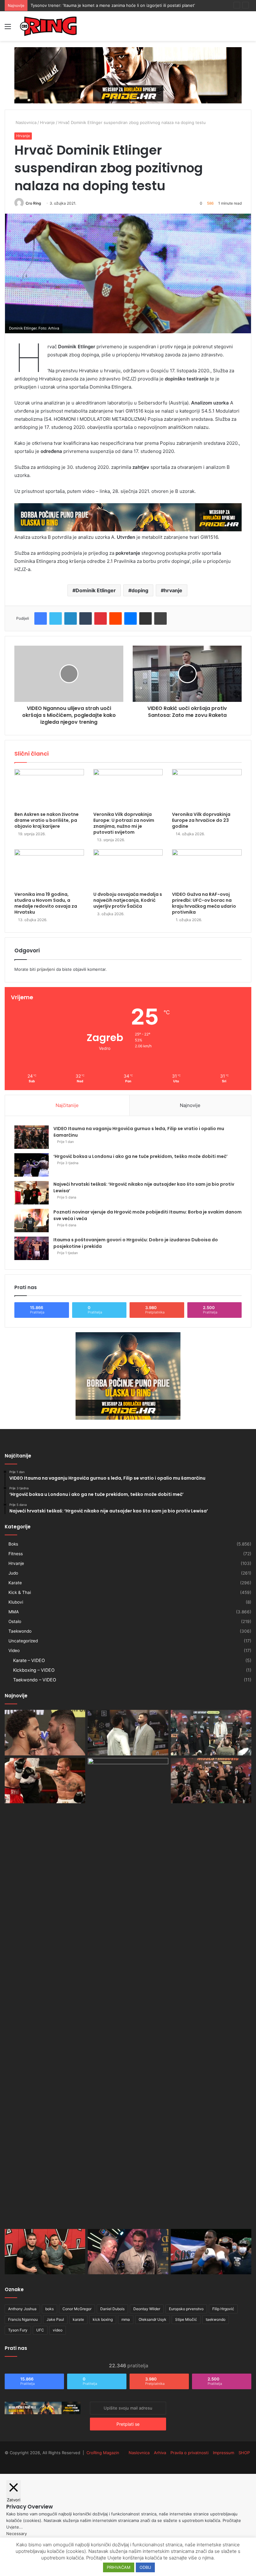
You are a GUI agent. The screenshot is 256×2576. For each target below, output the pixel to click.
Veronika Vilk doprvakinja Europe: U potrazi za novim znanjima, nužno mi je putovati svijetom (124, 823)
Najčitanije (67, 1105)
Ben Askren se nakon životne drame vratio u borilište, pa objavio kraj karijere (47, 820)
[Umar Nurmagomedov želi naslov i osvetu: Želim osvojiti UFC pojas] (45, 2252)
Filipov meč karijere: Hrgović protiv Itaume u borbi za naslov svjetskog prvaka (106, 5)
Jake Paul (55, 2319)
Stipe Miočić (186, 2319)
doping (140, 590)
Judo (13, 1573)
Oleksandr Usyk (153, 2319)
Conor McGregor (77, 2309)
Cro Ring (33, 203)
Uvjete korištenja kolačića (135, 2558)
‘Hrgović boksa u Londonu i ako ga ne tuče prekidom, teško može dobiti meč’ (140, 1156)
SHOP (244, 2453)
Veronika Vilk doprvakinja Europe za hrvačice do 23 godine (201, 820)
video (58, 2330)
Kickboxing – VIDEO (34, 1670)
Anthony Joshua (22, 2309)
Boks (13, 1544)
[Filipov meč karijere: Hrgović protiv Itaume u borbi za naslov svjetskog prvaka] (211, 1733)
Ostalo (15, 1621)
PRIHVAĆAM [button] (119, 2567)
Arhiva (160, 2453)
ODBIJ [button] (145, 2567)
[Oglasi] (128, 75)
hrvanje (173, 590)
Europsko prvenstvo (186, 2309)
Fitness (16, 1554)
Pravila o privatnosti (190, 2453)
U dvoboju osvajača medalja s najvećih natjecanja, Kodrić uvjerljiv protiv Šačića (128, 900)
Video (14, 1650)
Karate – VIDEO (29, 1660)
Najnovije (190, 1105)
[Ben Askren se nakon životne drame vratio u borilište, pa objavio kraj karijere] (49, 789)
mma (126, 2319)
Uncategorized (23, 1641)
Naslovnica (25, 122)
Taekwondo (20, 1631)
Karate (15, 1583)
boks (49, 2309)
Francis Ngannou (23, 2319)
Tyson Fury (18, 2330)
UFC (40, 2330)
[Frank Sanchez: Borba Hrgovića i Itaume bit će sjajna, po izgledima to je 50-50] (211, 2252)
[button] (128, 273)
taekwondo (216, 2319)
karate (78, 2319)
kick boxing (103, 2319)
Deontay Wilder (147, 2309)
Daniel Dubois (112, 2309)
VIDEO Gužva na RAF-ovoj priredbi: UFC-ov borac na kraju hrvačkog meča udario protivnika (204, 903)
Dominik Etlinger (96, 590)
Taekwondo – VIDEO (35, 1680)
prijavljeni (46, 969)
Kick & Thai (20, 1592)
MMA (14, 1612)
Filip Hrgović (223, 2309)
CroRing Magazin (103, 2453)
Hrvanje (47, 122)
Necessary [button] (17, 2534)
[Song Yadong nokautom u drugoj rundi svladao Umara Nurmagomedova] (128, 1992)
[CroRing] (48, 26)
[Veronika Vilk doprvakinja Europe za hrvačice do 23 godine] (207, 789)
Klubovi (16, 1602)
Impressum (224, 2453)
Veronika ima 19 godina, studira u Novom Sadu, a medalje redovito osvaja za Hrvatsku (46, 903)
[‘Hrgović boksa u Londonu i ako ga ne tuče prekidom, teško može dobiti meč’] (32, 1165)
